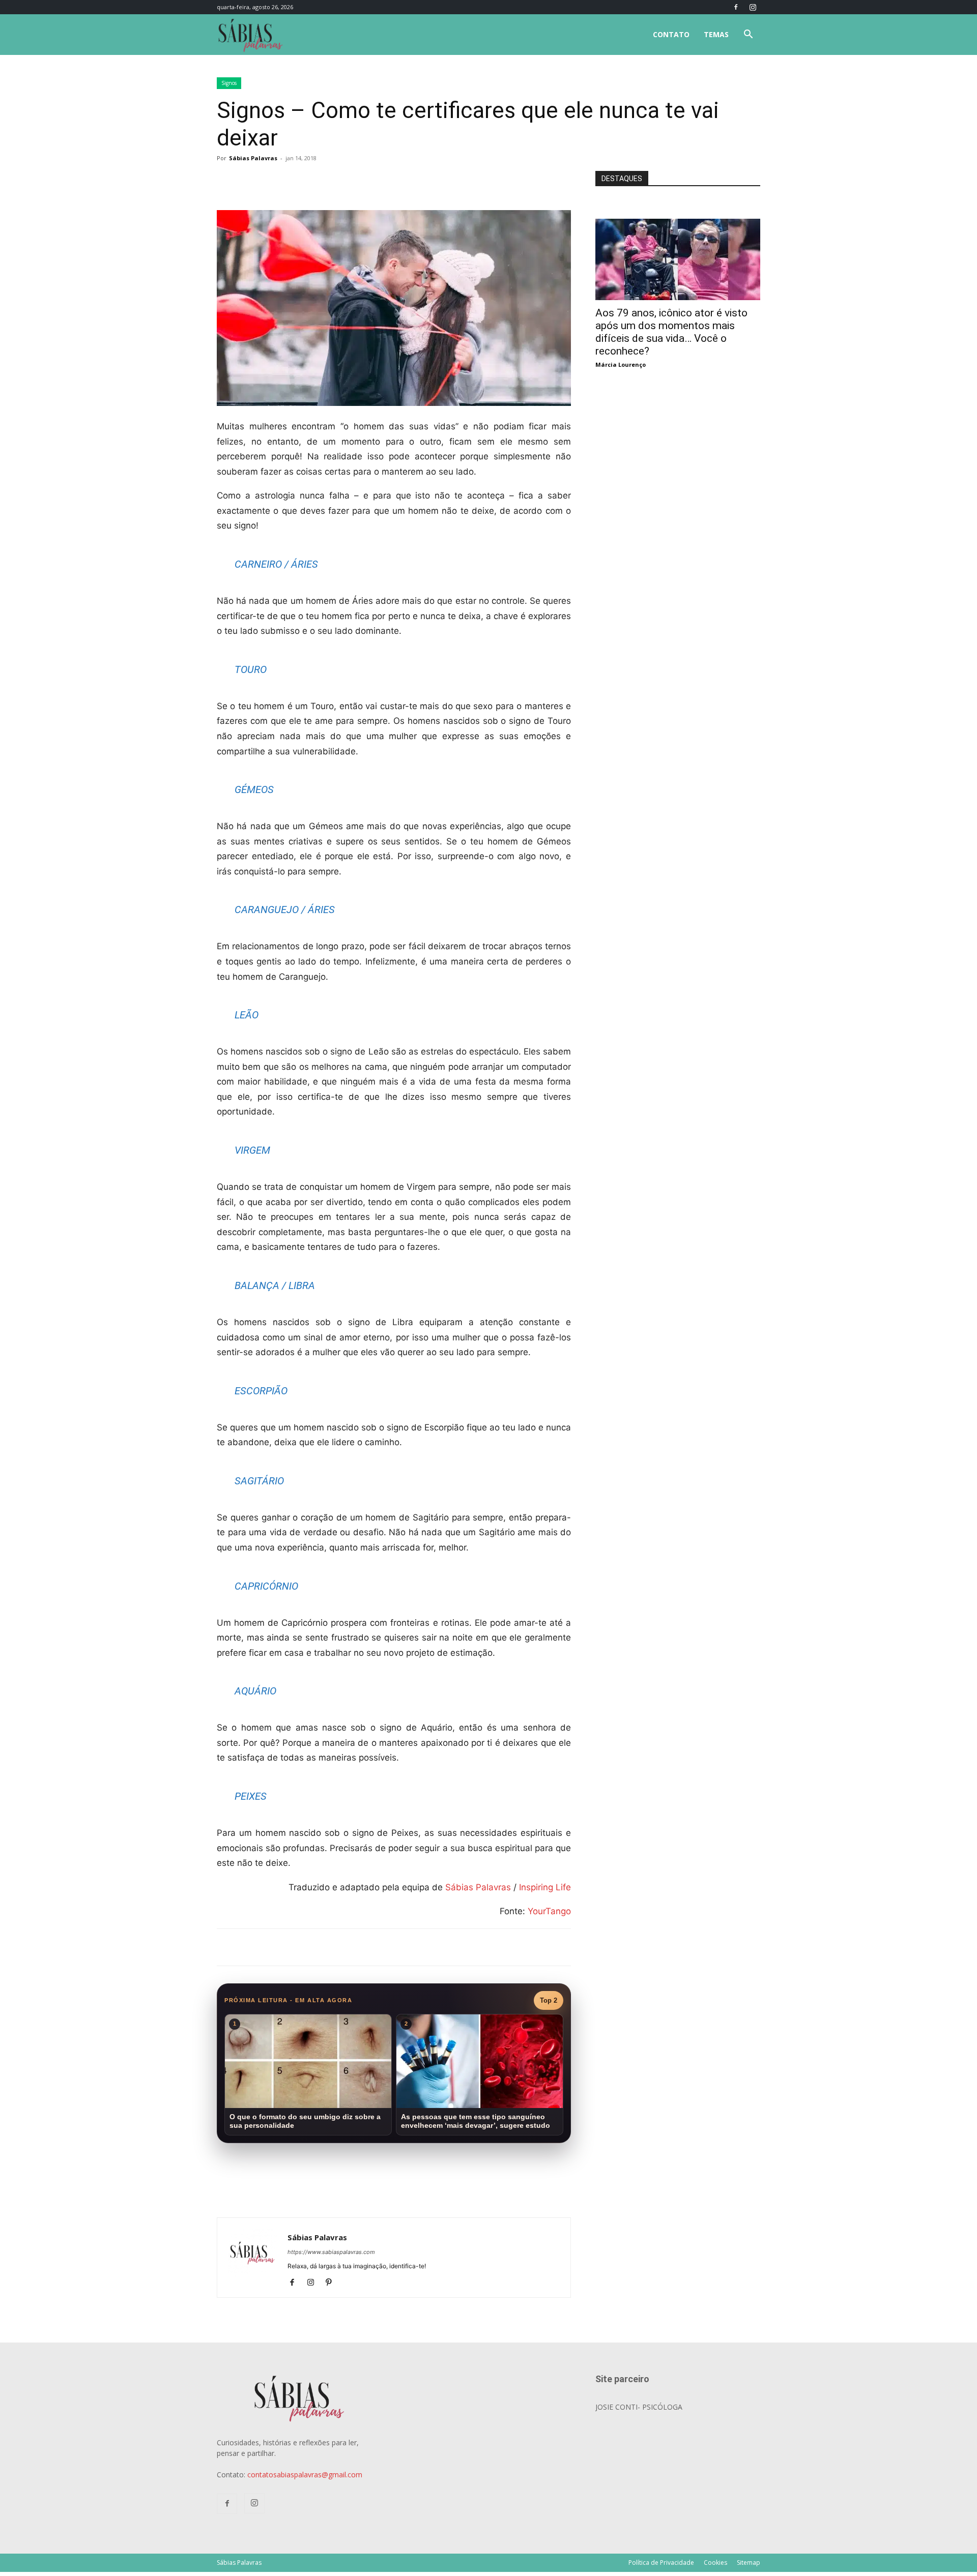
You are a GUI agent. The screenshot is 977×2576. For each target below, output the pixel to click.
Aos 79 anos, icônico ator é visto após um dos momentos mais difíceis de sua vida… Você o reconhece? (671, 332)
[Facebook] (736, 7)
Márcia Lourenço (621, 364)
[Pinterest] (333, 2283)
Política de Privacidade (661, 2563)
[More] (383, 181)
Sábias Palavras (253, 158)
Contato (671, 34)
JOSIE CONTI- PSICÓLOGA (639, 2407)
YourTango (549, 1911)
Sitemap (749, 2563)
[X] (336, 181)
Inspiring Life (545, 1887)
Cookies (715, 2563)
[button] (748, 35)
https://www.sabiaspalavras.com (331, 2252)
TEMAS (716, 34)
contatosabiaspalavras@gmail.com (305, 2475)
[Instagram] (753, 7)
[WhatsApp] (359, 181)
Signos (229, 83)
